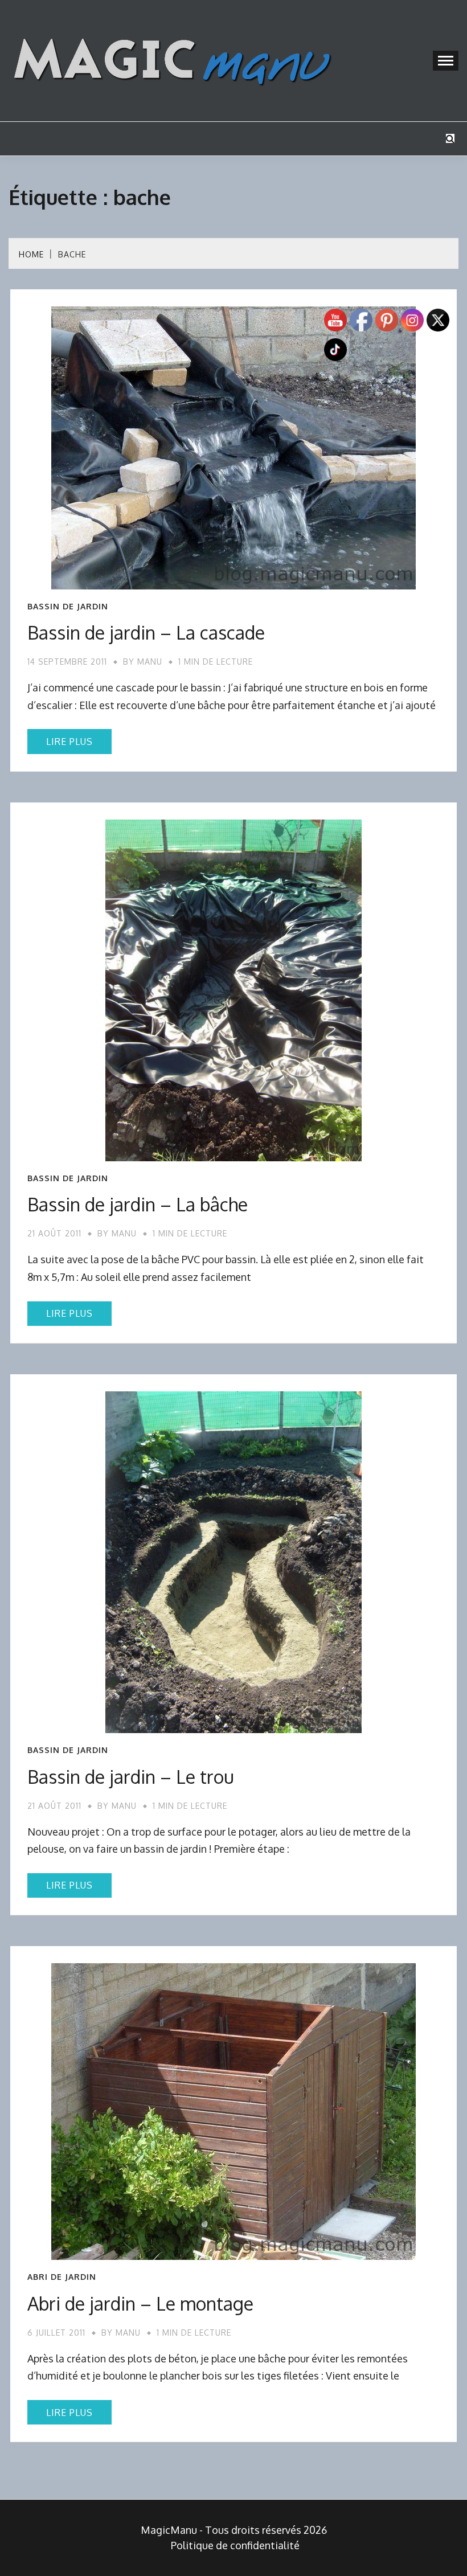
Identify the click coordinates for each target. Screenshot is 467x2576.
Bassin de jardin (68, 607)
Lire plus (69, 742)
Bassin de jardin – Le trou (131, 1777)
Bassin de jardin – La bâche (138, 1204)
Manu (150, 662)
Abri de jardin (62, 2277)
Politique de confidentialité (235, 2545)
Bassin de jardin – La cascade (146, 632)
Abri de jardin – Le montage (140, 2303)
